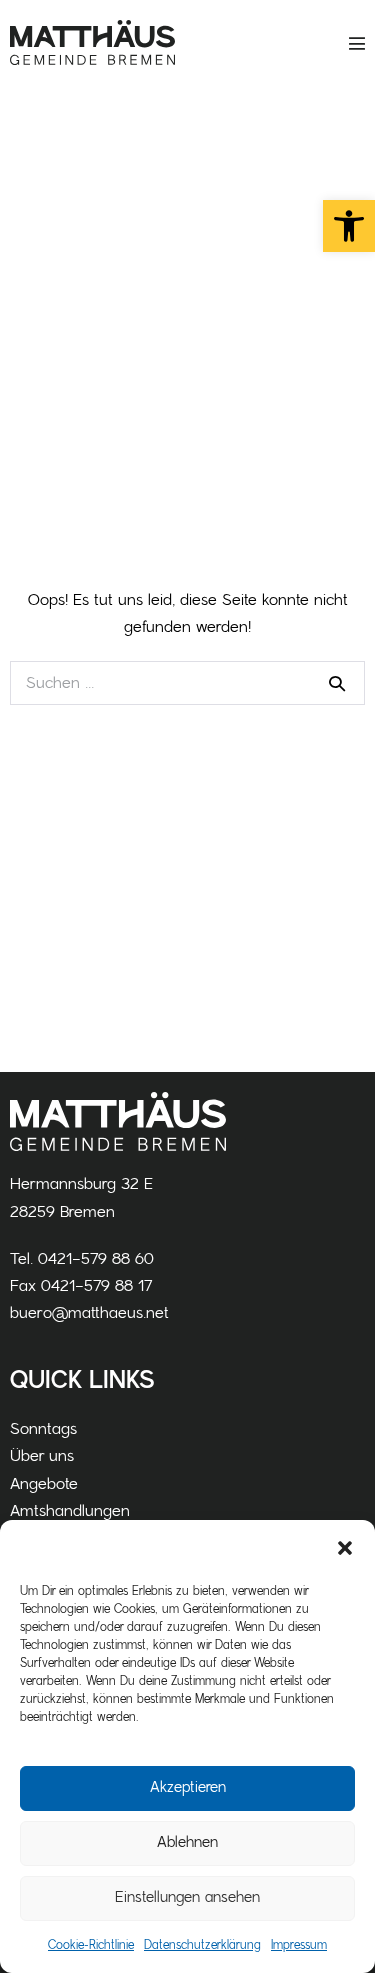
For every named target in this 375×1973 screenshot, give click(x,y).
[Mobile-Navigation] (357, 43)
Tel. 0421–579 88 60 (82, 1259)
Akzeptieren (188, 1787)
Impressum (299, 1945)
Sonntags (43, 1429)
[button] (349, 226)
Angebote (44, 1484)
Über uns (42, 1456)
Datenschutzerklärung (202, 1945)
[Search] (337, 683)
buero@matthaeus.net (89, 1313)
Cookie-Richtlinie (91, 1945)
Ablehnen (187, 1842)
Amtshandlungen (70, 1511)
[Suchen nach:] (187, 683)
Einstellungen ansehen (187, 1897)
